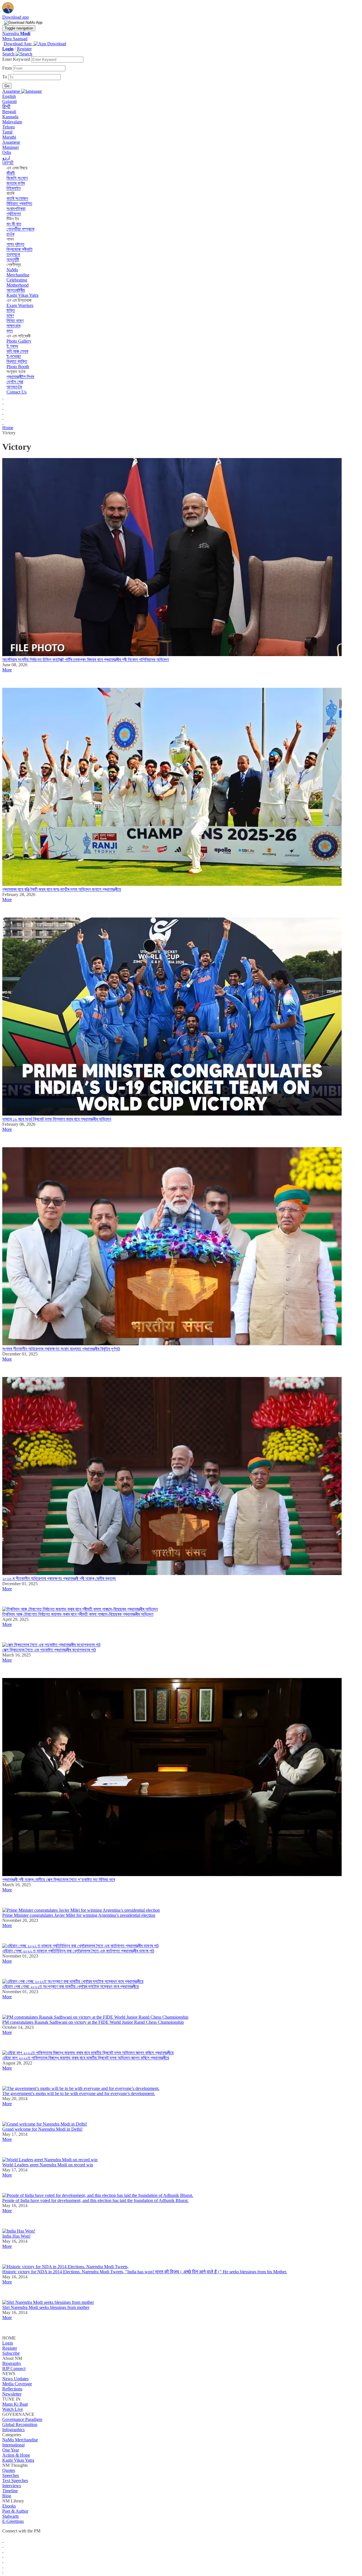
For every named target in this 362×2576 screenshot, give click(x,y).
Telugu (8, 127)
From (8, 68)
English (9, 96)
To (5, 77)
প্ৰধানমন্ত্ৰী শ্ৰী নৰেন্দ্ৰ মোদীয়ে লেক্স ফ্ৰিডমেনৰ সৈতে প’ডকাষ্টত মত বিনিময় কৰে (59, 1880)
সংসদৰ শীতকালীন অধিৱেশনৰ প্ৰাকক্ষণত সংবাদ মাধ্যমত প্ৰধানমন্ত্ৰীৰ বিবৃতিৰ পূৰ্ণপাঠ (61, 1349)
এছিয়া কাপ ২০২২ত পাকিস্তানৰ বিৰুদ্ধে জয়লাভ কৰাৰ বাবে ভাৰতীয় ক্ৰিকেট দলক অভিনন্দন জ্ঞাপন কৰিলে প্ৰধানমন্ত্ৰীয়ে (86, 2058)
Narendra (16, 34)
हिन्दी (6, 107)
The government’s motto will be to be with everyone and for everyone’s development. (79, 2093)
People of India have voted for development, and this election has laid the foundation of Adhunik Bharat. (95, 2200)
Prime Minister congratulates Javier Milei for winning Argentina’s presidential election (79, 1915)
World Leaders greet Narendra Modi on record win (48, 2165)
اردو (6, 158)
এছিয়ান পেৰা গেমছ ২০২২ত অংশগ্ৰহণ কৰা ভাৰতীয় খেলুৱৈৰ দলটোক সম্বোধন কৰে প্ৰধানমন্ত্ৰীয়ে (71, 1987)
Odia (7, 152)
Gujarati (9, 101)
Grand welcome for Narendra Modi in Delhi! (42, 2129)
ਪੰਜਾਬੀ (8, 163)
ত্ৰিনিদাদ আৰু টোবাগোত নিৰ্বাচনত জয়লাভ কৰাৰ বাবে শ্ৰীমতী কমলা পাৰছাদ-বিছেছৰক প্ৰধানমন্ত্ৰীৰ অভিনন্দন (78, 1614)
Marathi (9, 137)
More (7, 670)
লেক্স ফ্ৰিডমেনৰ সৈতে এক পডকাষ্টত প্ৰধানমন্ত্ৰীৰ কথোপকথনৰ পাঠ (49, 1650)
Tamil (7, 132)
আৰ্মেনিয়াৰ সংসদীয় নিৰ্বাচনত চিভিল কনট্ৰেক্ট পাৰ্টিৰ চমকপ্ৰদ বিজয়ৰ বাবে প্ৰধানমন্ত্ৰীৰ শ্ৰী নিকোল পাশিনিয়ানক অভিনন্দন (86, 660)
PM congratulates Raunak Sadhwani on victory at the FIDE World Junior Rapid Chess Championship (93, 2022)
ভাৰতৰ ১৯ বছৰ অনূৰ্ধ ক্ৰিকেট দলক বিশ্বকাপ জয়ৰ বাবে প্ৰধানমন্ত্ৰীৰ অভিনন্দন (57, 1119)
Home (8, 428)
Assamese (11, 142)
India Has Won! (16, 2236)
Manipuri (10, 147)
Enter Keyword (17, 59)
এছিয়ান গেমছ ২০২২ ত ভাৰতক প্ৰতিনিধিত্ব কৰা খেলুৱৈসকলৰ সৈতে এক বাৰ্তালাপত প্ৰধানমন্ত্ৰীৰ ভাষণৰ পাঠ (78, 1951)
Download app (16, 17)
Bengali (9, 112)
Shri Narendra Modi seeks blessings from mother (46, 2307)
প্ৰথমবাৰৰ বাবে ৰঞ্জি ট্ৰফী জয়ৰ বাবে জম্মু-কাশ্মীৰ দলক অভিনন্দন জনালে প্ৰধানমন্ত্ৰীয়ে (62, 889)
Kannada (10, 117)
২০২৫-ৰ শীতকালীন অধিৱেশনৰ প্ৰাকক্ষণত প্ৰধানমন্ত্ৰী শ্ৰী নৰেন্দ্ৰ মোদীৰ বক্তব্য (59, 1579)
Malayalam (12, 122)
